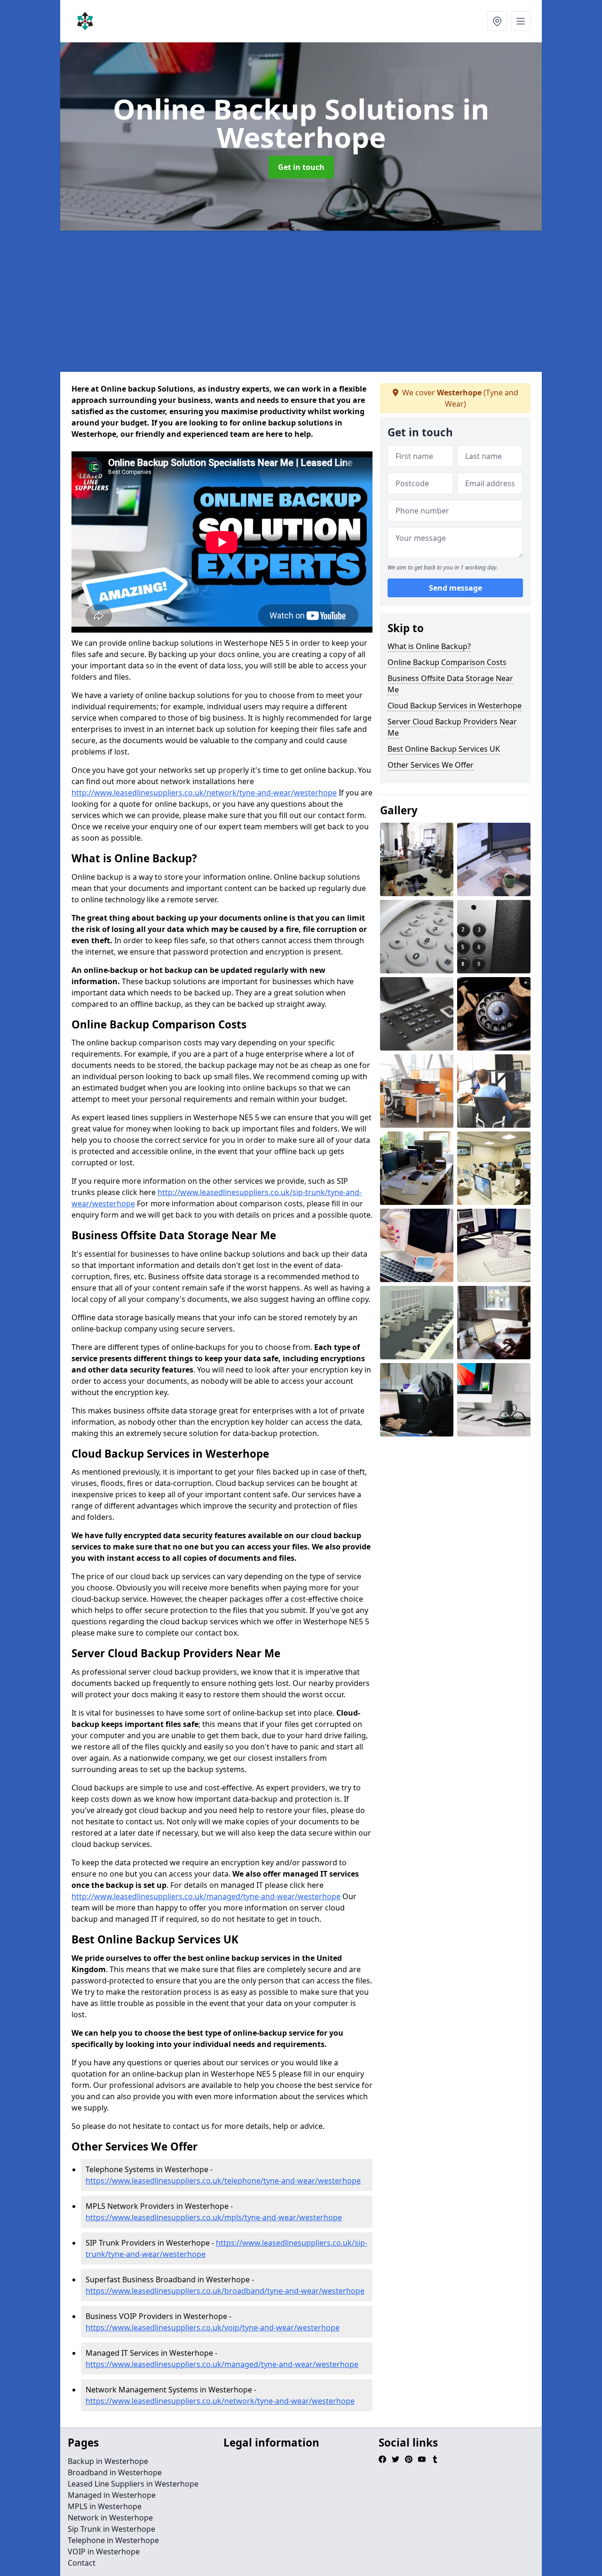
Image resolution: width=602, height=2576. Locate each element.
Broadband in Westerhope (115, 2472)
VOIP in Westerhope (104, 2552)
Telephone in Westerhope (113, 2540)
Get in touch (301, 167)
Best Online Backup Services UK (444, 749)
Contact (82, 2563)
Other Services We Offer (431, 765)
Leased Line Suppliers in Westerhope (133, 2484)
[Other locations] (497, 21)
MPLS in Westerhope (105, 2506)
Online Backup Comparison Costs (447, 662)
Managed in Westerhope (112, 2495)
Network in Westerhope (110, 2518)
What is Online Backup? (429, 646)
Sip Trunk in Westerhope (111, 2529)
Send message (455, 588)
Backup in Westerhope (108, 2461)
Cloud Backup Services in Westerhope (455, 706)
